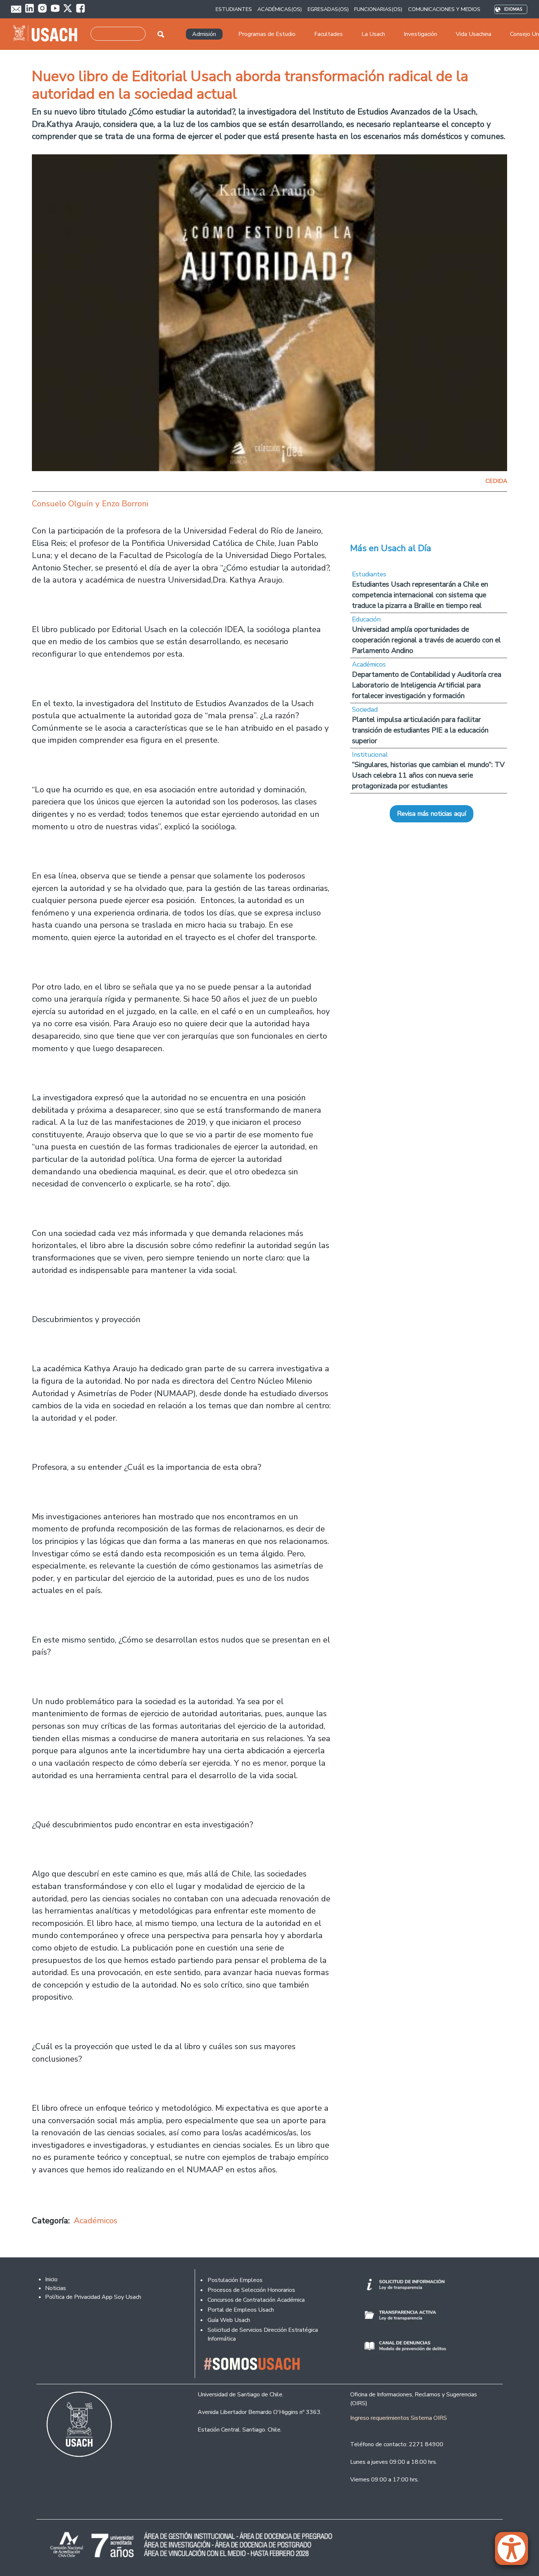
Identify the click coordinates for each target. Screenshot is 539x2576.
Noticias (56, 2288)
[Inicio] (48, 34)
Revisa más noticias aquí (432, 814)
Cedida (496, 481)
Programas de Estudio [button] (267, 34)
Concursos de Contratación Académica (256, 2300)
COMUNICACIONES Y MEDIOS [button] (444, 9)
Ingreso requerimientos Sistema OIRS (399, 2418)
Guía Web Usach (229, 2320)
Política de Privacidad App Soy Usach (93, 2297)
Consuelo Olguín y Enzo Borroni (90, 504)
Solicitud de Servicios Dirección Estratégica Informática (263, 2334)
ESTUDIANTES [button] (234, 9)
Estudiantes (369, 574)
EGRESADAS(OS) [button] (328, 9)
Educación (366, 619)
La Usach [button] (373, 34)
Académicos (96, 2221)
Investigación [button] (420, 34)
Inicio (51, 2279)
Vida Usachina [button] (474, 34)
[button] (515, 2552)
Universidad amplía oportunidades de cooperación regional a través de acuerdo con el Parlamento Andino (426, 640)
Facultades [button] (329, 34)
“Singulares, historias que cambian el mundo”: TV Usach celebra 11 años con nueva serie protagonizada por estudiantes (428, 775)
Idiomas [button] (513, 9)
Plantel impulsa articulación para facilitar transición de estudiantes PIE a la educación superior (420, 730)
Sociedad (365, 709)
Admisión (204, 34)
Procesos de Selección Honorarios (251, 2290)
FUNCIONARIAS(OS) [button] (378, 9)
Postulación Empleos (235, 2280)
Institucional (370, 755)
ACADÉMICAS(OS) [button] (280, 9)
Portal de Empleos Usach (241, 2310)
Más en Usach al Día (391, 548)
